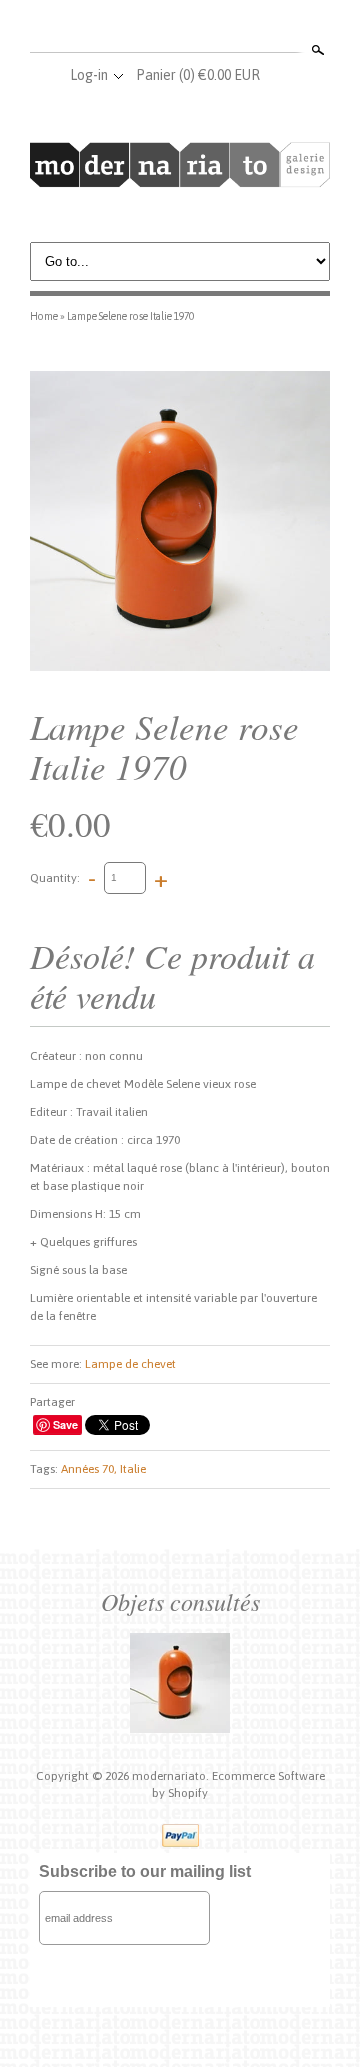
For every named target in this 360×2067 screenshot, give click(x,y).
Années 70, (89, 1469)
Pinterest (212, 28)
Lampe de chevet (130, 1364)
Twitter (179, 28)
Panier (198, 75)
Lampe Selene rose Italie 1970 (130, 316)
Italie (133, 1469)
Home (44, 316)
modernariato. (172, 1776)
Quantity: (55, 877)
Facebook (146, 28)
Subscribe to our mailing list (145, 1871)
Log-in (89, 75)
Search (316, 50)
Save (65, 1424)
